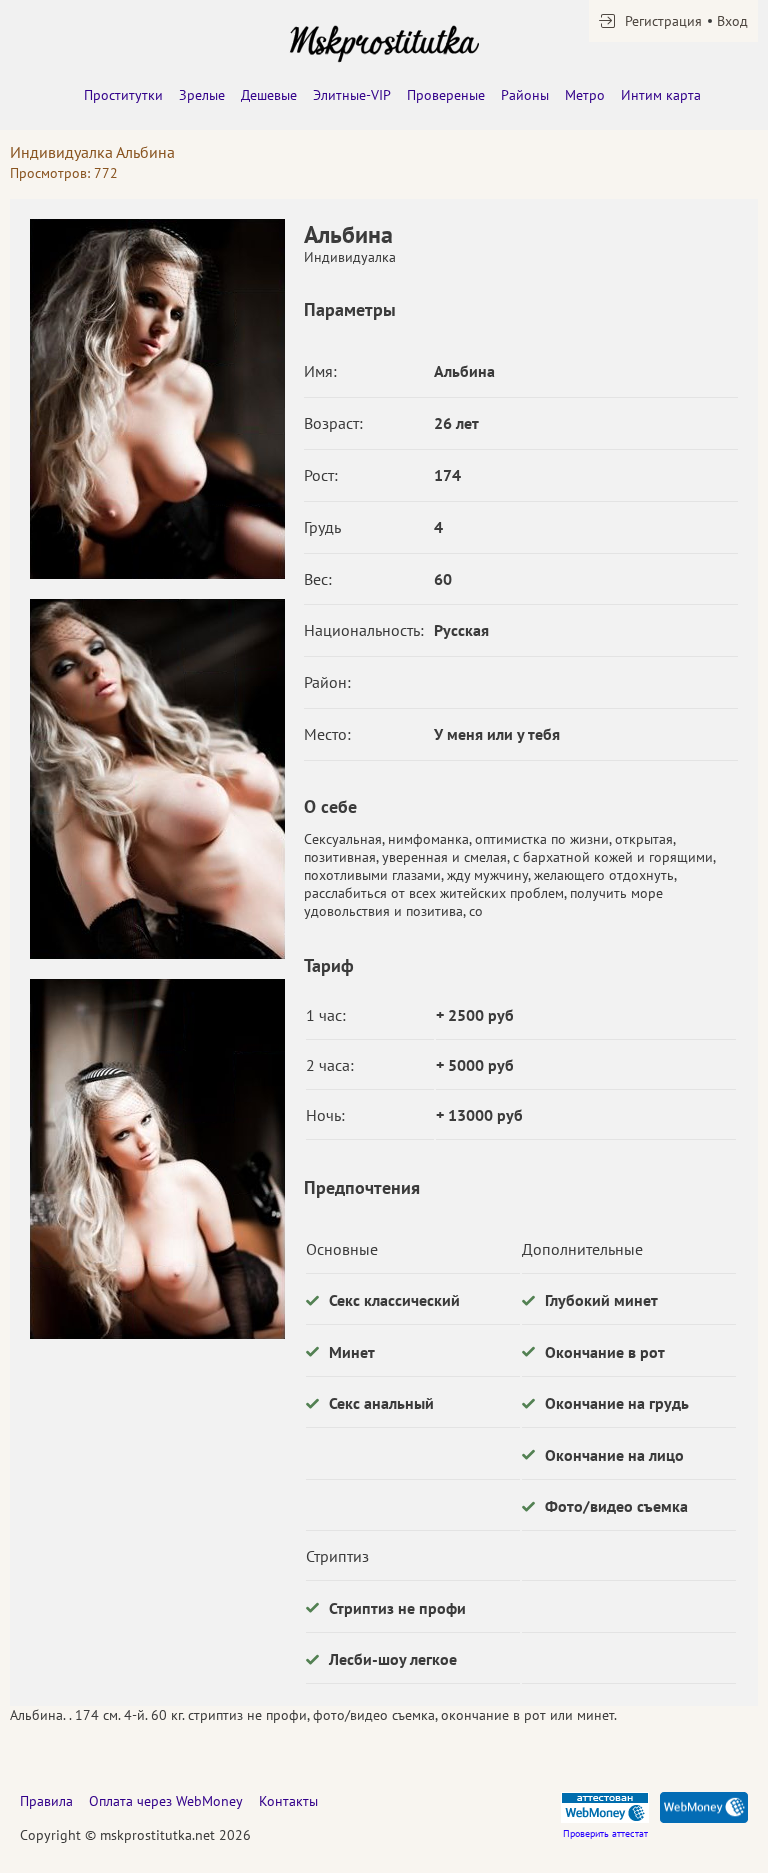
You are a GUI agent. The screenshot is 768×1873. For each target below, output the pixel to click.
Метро (585, 95)
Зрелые (202, 95)
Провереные (446, 95)
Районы (525, 95)
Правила (46, 1801)
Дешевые (269, 95)
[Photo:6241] (157, 1159)
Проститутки (123, 95)
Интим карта (661, 95)
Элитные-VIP (352, 95)
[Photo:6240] (157, 779)
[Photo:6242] (157, 399)
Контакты (288, 1801)
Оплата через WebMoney (166, 1801)
